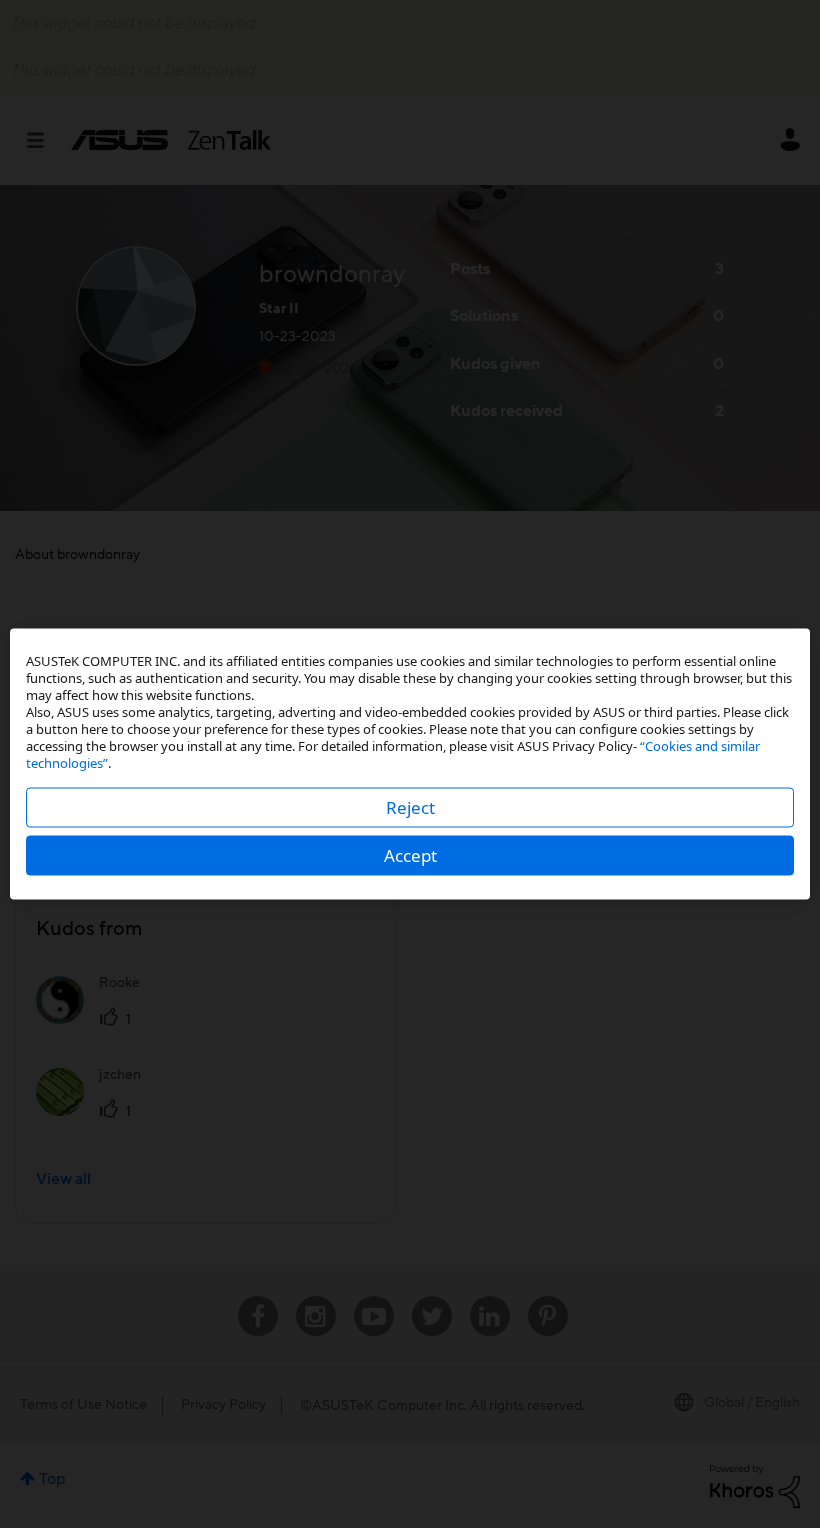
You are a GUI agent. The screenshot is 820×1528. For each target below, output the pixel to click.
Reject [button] (410, 807)
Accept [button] (410, 855)
